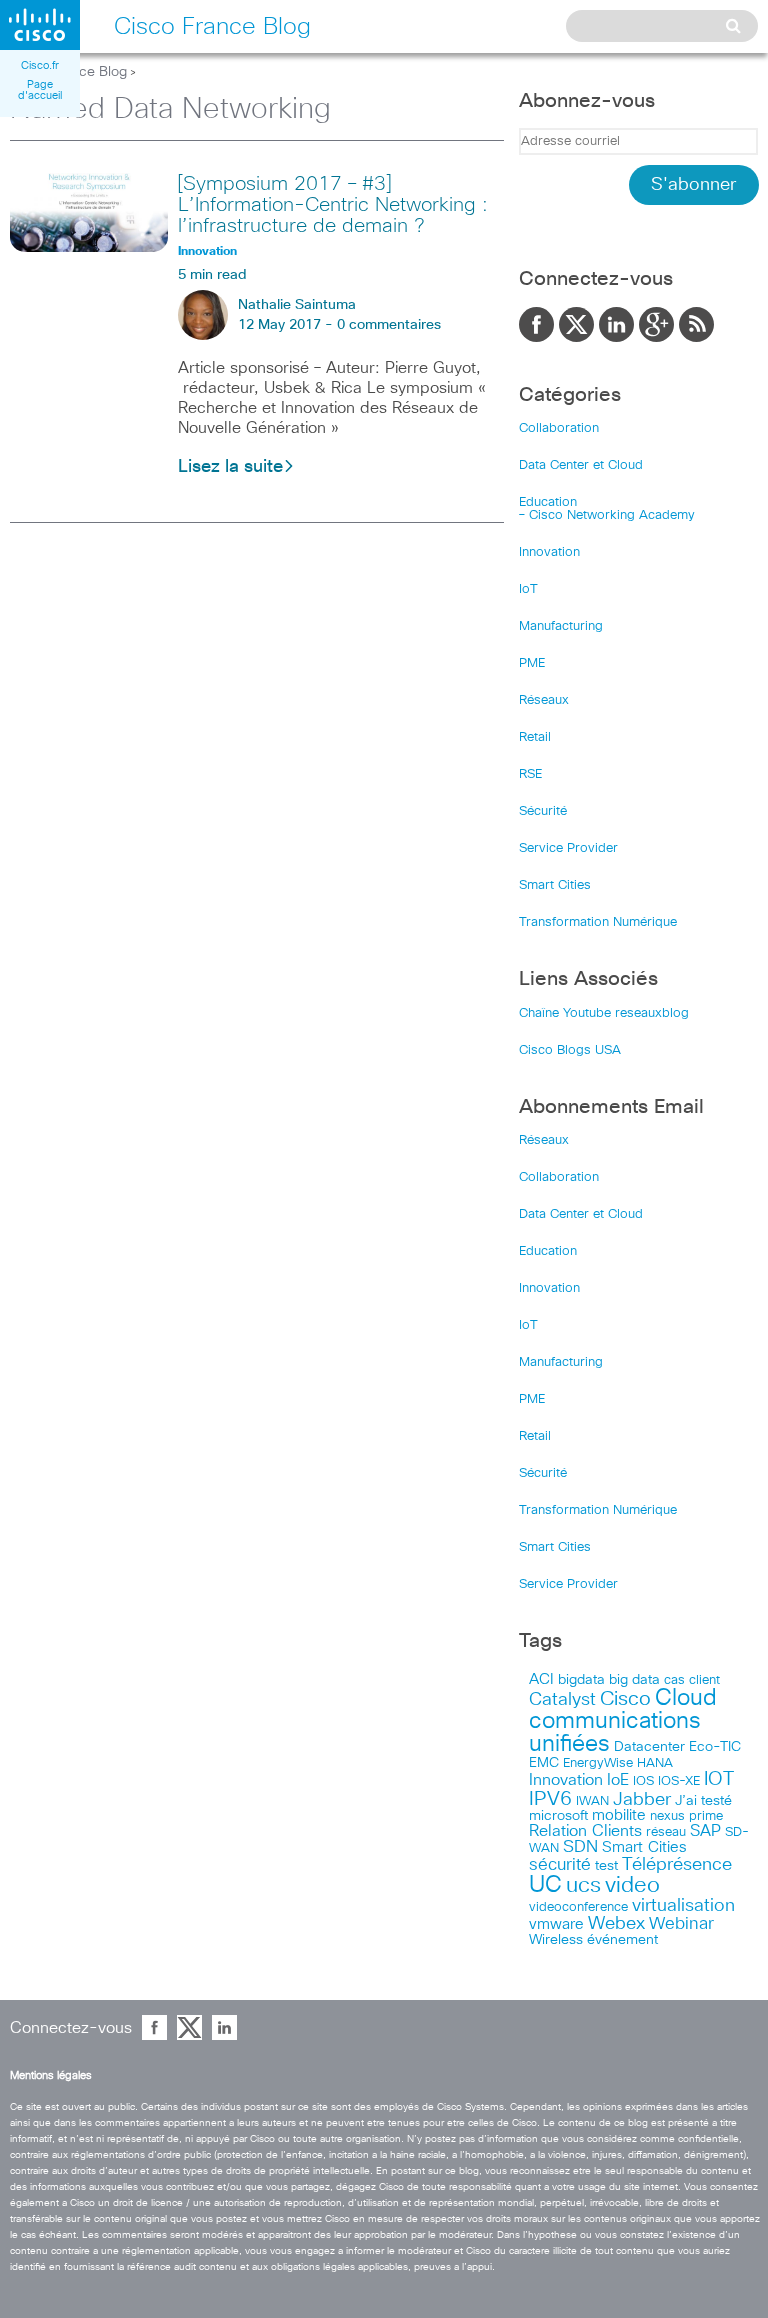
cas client (692, 1680)
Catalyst (562, 1700)
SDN (580, 1847)
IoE (618, 1780)
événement (622, 1940)
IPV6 (550, 1799)
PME (532, 663)
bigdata (581, 1680)
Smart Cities (555, 885)
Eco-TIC (715, 1747)
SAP (705, 1831)
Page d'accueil (40, 90)
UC (545, 1885)
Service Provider (568, 848)
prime (706, 1816)
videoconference (578, 1907)
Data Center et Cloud (581, 465)
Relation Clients (585, 1831)
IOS (643, 1781)
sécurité (560, 1865)
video (632, 1886)
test (606, 1866)
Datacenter (649, 1747)
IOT (719, 1779)
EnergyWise (598, 1763)
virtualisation (683, 1906)
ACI (541, 1680)
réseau (666, 1832)
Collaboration (559, 428)
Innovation (549, 552)
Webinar (681, 1924)
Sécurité (543, 811)
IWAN (592, 1801)
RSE (530, 774)
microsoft (558, 1816)
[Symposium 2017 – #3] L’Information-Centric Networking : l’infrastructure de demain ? (333, 205)
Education (548, 502)
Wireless (556, 1940)
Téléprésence (677, 1865)
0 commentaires (389, 325)
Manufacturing (561, 626)
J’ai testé (703, 1801)
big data (634, 1680)
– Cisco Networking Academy (607, 515)
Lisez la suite (230, 467)
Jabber (642, 1800)
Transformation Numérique (598, 922)
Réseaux (544, 700)
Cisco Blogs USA (570, 1050)
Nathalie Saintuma (297, 305)
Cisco (625, 1699)
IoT (528, 589)
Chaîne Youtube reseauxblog (604, 1013)
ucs (583, 1885)
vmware (556, 1924)
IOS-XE (679, 1781)
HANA (655, 1763)
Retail (535, 737)
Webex (616, 1924)
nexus (667, 1816)
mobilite (619, 1816)
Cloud (686, 1698)
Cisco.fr (40, 65)
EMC (544, 1763)
